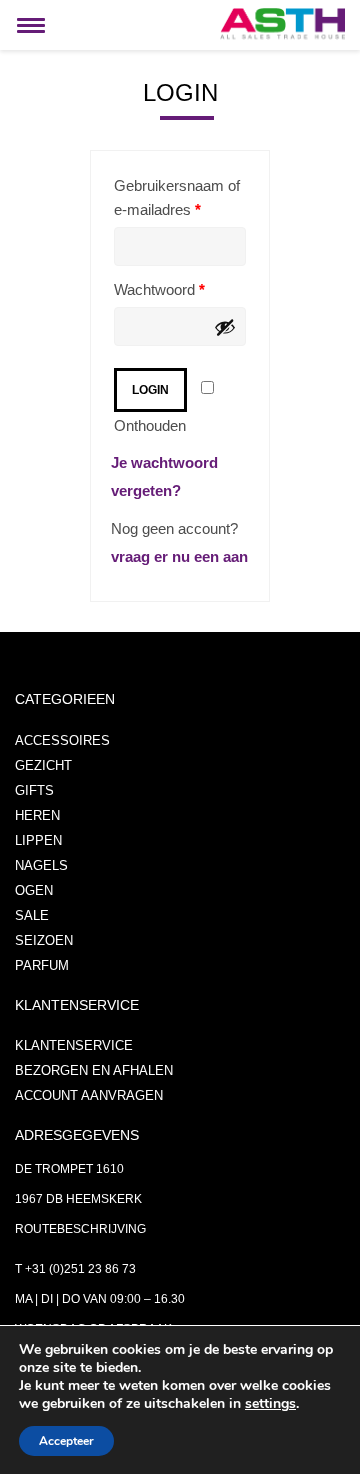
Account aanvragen (89, 1095)
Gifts (34, 790)
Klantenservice (74, 1045)
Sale (32, 915)
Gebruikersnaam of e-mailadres (177, 197)
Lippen (38, 840)
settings (270, 1404)
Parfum (42, 965)
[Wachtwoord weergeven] (225, 327)
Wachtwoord (159, 289)
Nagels (41, 865)
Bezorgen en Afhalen (94, 1070)
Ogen (34, 890)
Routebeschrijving (80, 1229)
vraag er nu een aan (179, 556)
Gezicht (43, 765)
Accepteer (66, 1441)
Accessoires (62, 740)
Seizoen (44, 940)
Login (150, 390)
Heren (37, 815)
